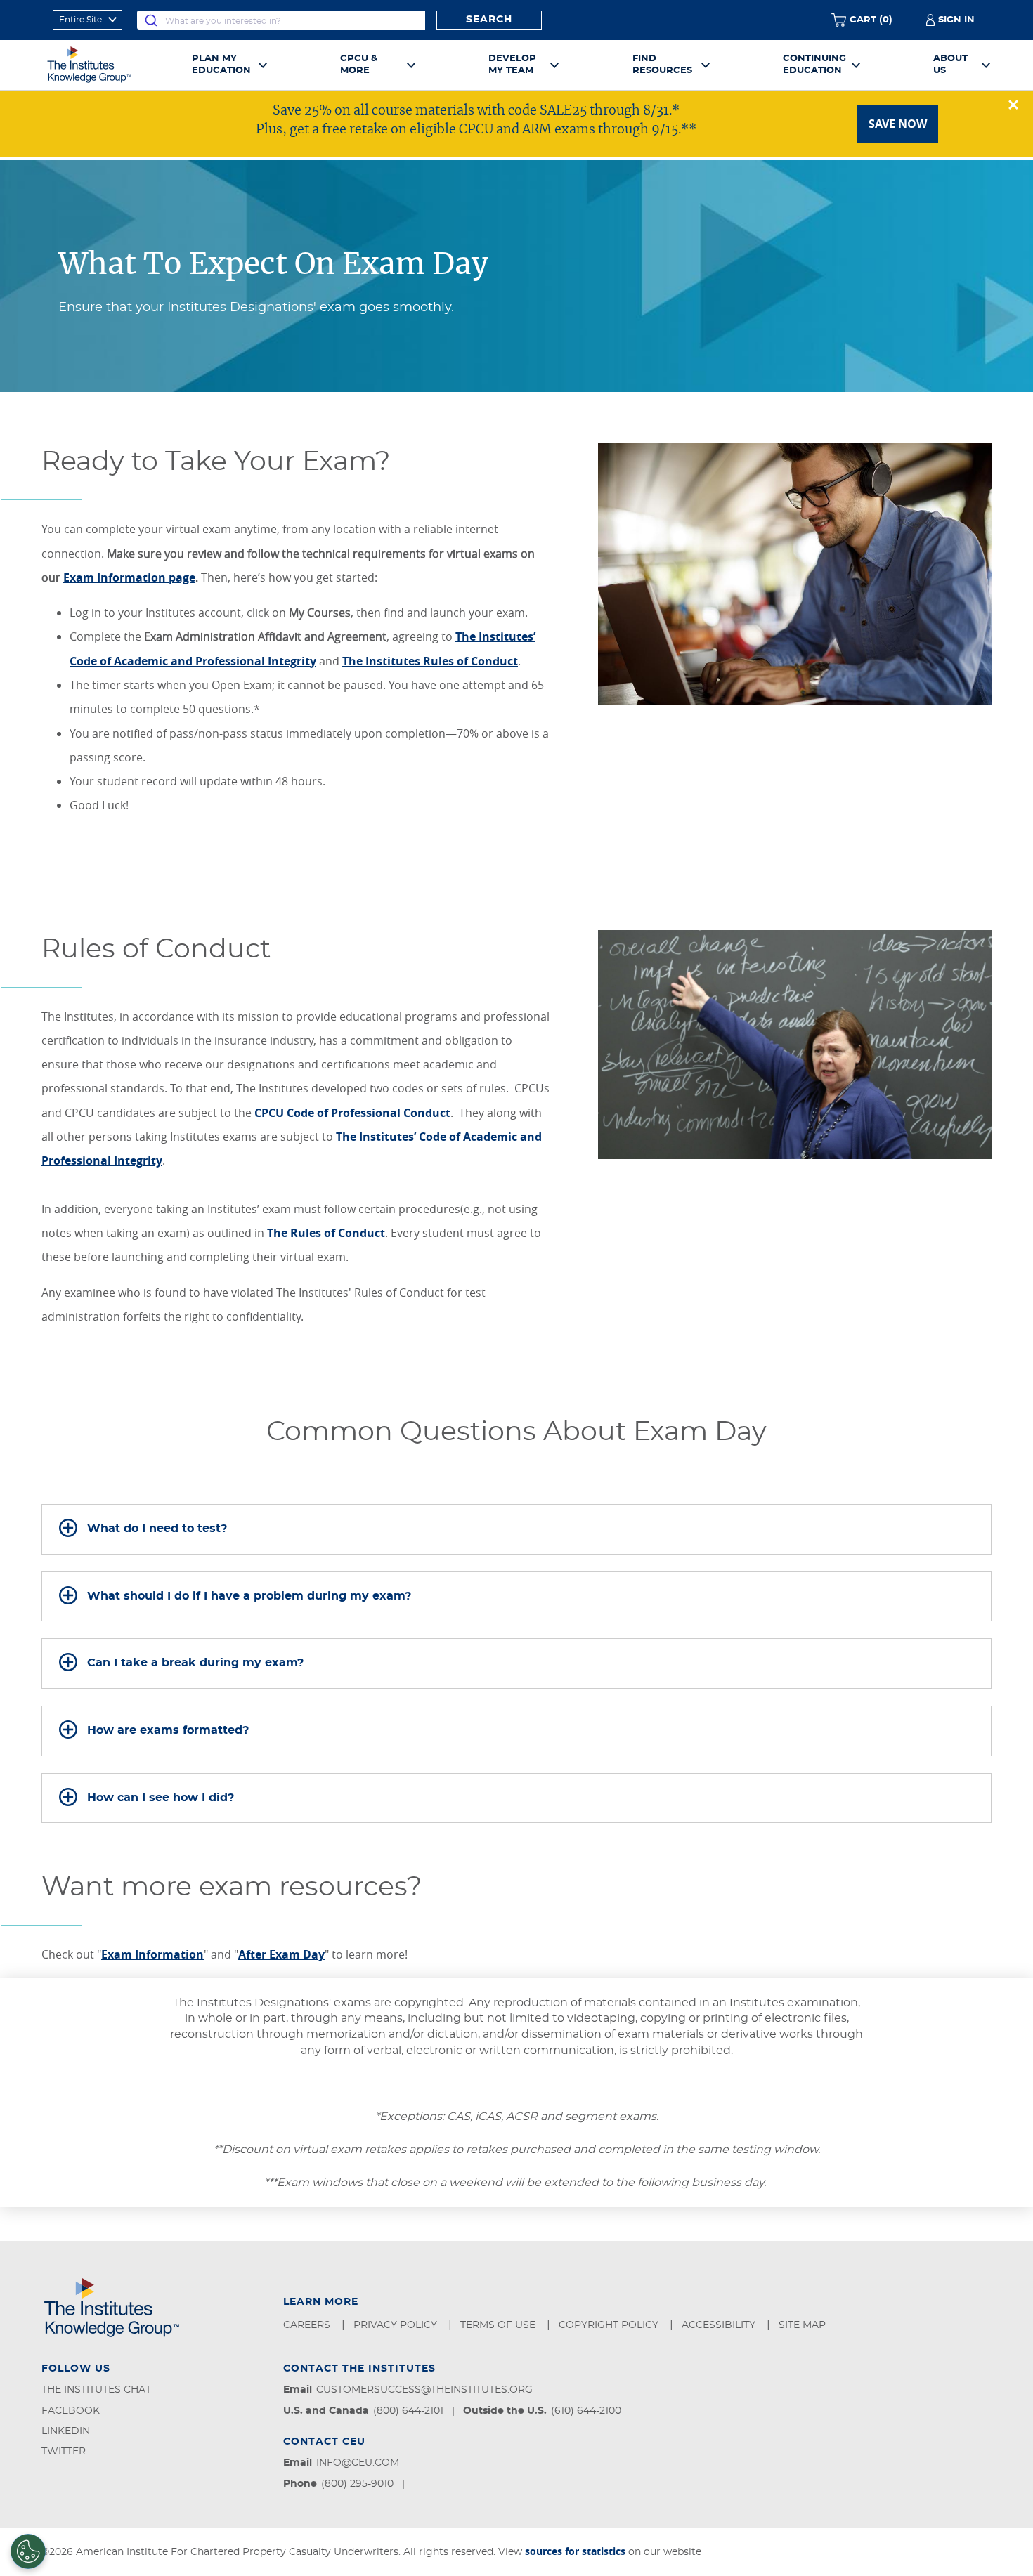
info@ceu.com (358, 2463)
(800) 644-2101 (408, 2411)
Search (489, 20)
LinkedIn (66, 2431)
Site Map (804, 2325)
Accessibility (720, 2325)
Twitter (64, 2452)
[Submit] (151, 20)
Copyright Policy (610, 2325)
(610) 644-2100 (586, 2411)
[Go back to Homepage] (105, 65)
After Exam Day (281, 1954)
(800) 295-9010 (357, 2484)
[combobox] (281, 20)
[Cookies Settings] (28, 2551)
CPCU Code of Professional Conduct (352, 1113)
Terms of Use (499, 2325)
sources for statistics (575, 2551)
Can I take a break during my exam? (195, 1663)
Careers (308, 2325)
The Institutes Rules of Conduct (430, 661)
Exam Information (152, 1954)
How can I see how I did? (161, 1798)
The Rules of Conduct (326, 1233)
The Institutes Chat (96, 2390)
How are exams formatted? (168, 1730)
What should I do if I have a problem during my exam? (249, 1596)
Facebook (71, 2411)
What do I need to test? (157, 1529)
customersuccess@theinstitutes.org (424, 2390)
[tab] (516, 1529)
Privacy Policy (397, 2325)
